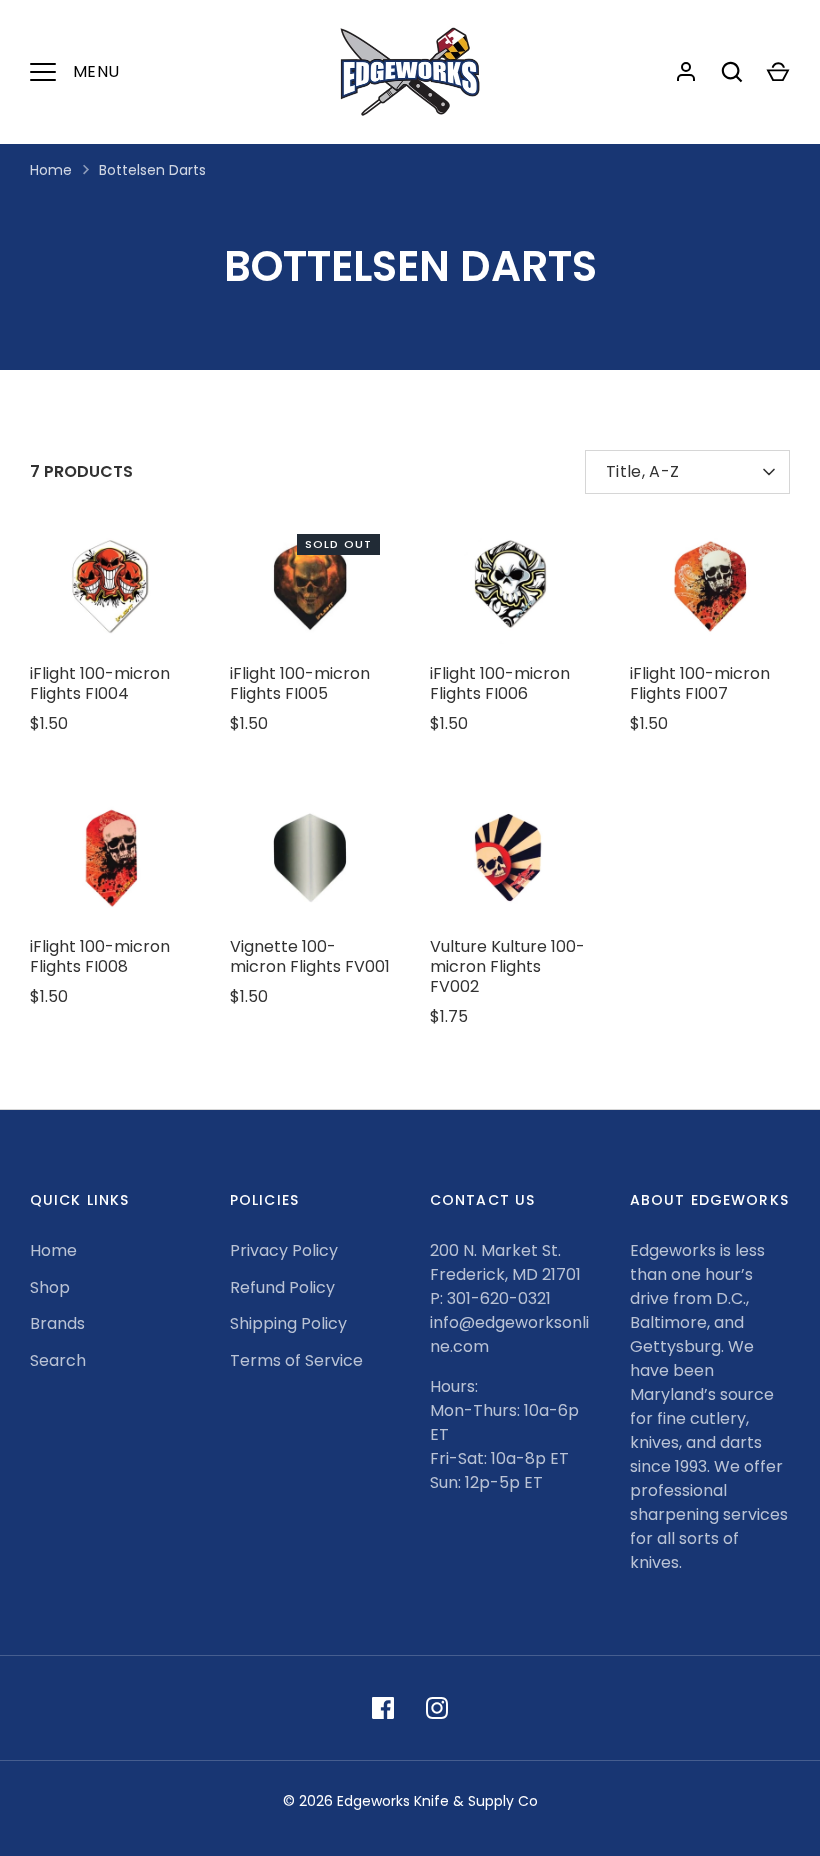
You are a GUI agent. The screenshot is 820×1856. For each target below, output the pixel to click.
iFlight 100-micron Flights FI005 (300, 683)
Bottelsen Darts (152, 170)
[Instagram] (437, 1708)
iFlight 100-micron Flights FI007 (700, 683)
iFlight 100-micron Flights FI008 (100, 956)
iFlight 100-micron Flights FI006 (500, 683)
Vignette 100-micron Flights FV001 (310, 956)
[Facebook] (383, 1708)
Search (58, 1360)
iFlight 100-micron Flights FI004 (100, 683)
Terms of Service (296, 1360)
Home (51, 170)
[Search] (732, 72)
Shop (50, 1287)
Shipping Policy (288, 1323)
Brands (57, 1323)
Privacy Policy (284, 1250)
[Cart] (778, 72)
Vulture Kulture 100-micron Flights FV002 (507, 966)
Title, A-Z (642, 471)
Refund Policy (282, 1287)
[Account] (686, 72)
